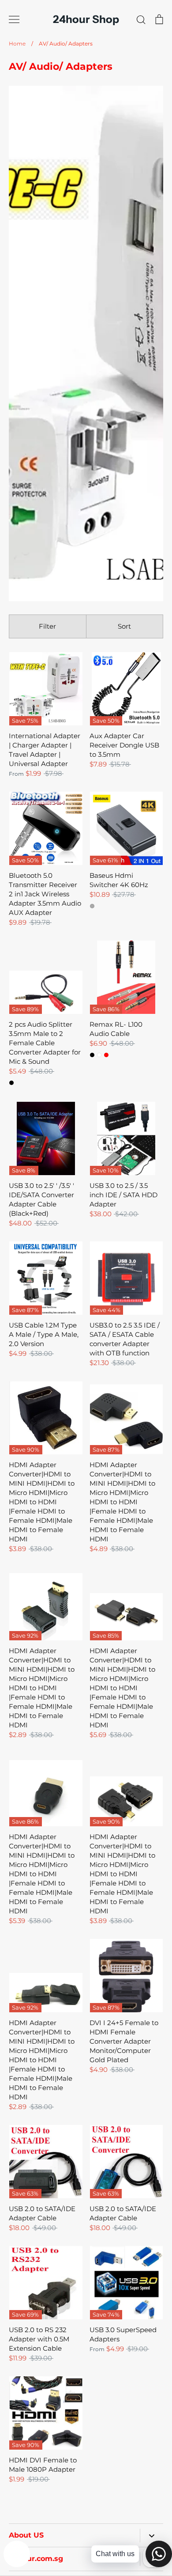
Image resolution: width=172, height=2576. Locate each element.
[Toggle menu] (14, 19)
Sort (124, 626)
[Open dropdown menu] (151, 2536)
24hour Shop (86, 19)
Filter (47, 626)
